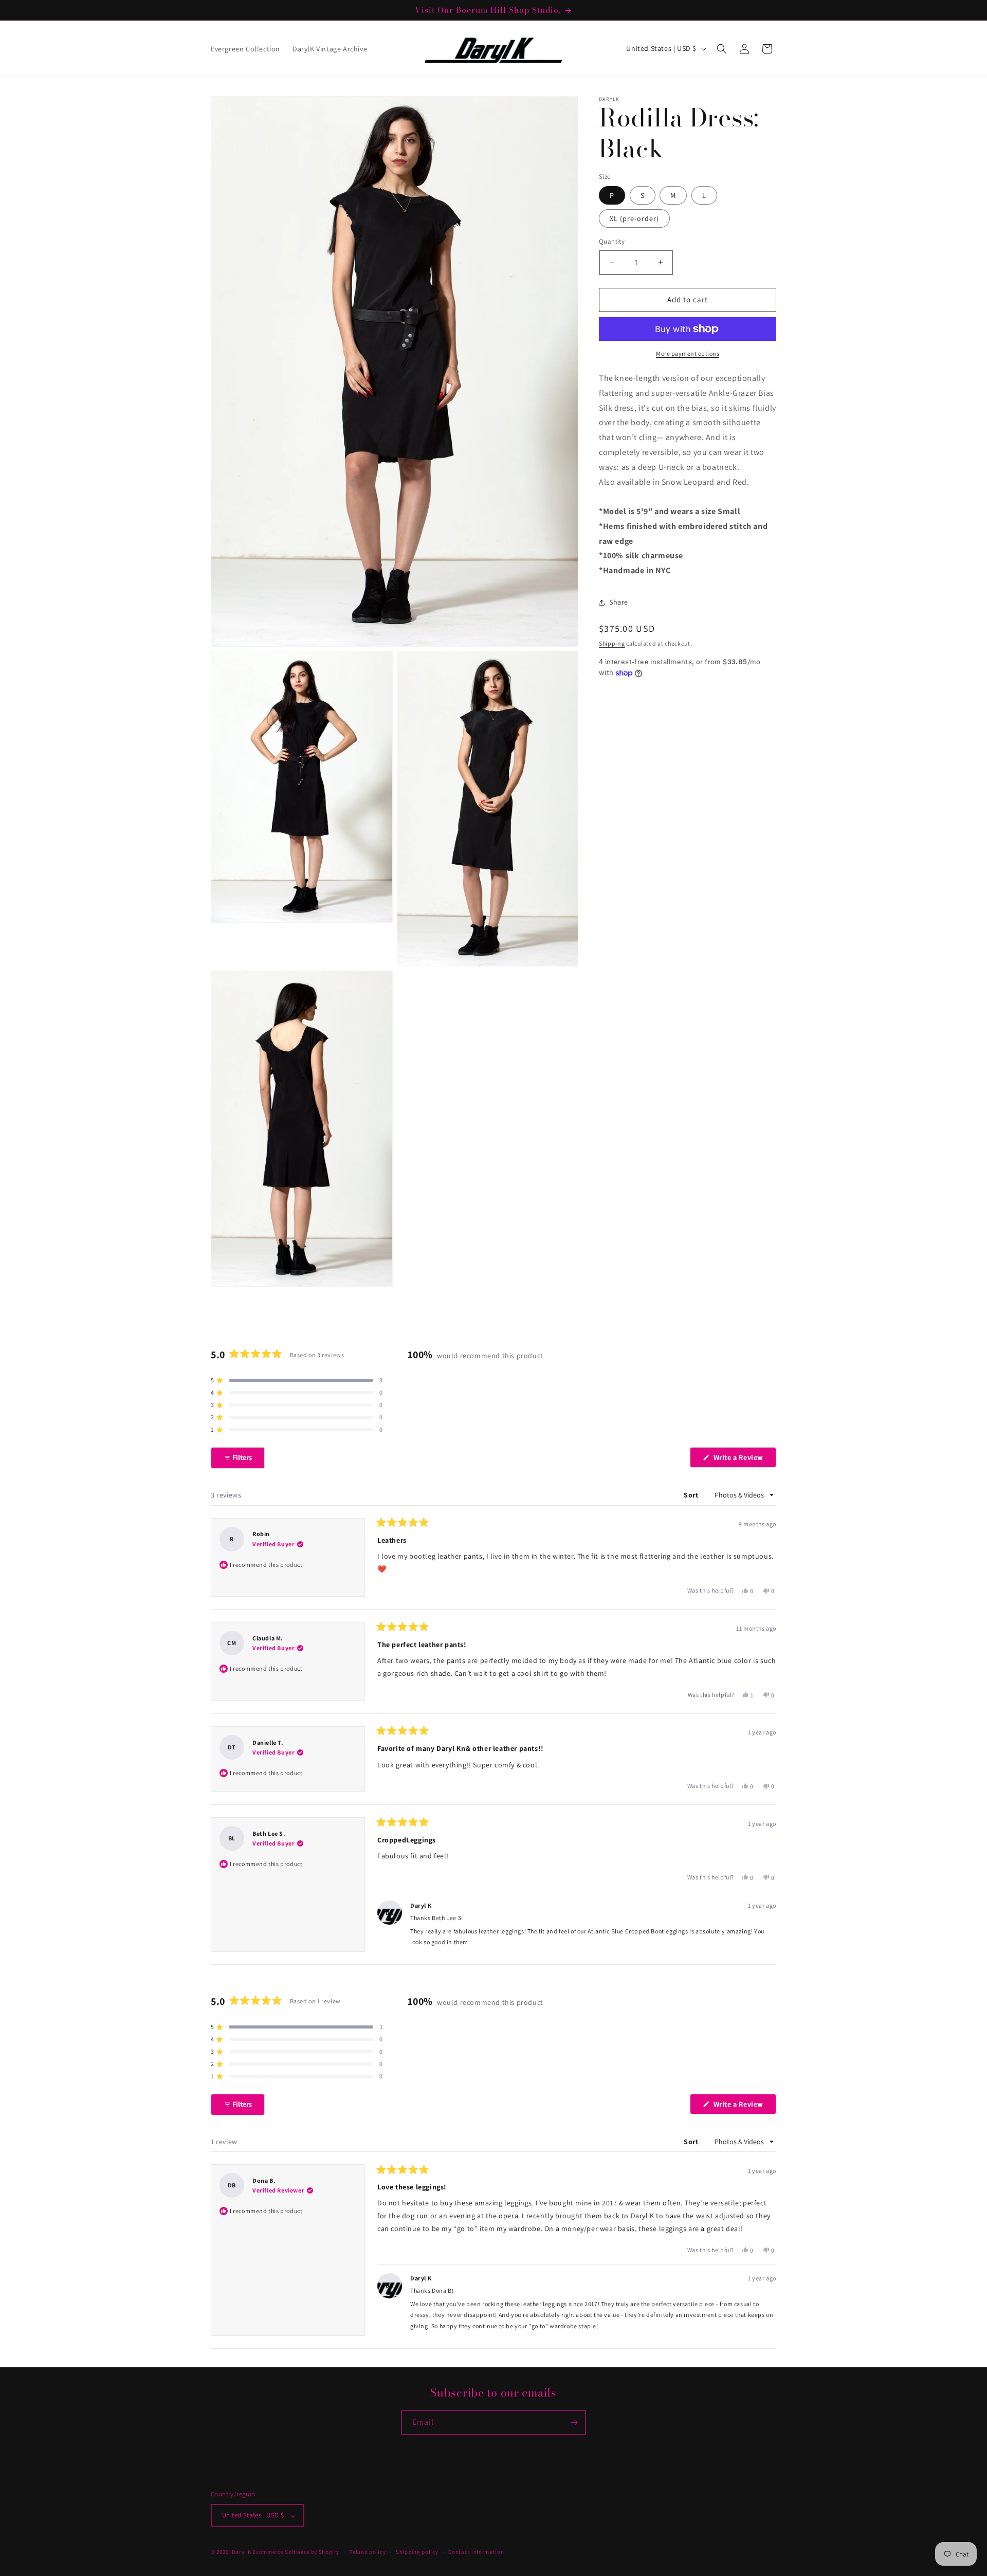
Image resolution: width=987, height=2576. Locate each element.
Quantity (612, 241)
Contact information (476, 2552)
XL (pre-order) (634, 218)
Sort (692, 1495)
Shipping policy (417, 2552)
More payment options (688, 353)
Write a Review (744, 1460)
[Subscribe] (574, 2423)
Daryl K (242, 2552)
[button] (722, 49)
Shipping (612, 643)
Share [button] (619, 602)
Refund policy (367, 2552)
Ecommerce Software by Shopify (296, 2552)
